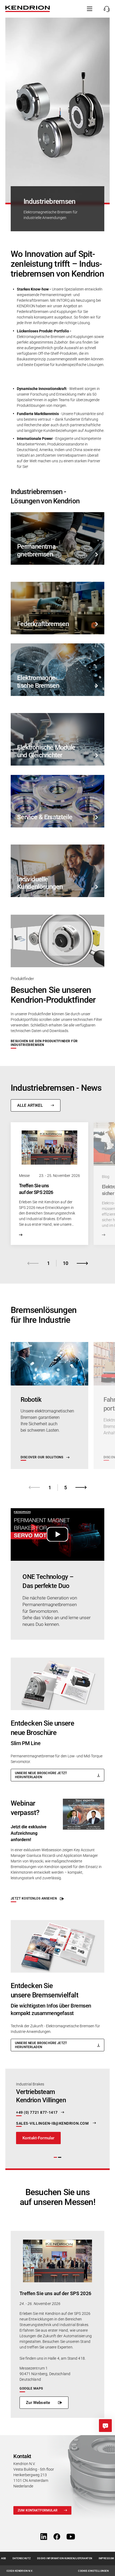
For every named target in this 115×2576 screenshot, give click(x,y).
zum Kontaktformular (38, 2510)
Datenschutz (22, 2558)
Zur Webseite (38, 2403)
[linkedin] (44, 2537)
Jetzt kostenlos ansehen (34, 1898)
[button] (55, 2157)
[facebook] (57, 2537)
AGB (4, 2558)
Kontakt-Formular (38, 2138)
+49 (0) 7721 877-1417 (37, 2113)
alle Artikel (30, 1105)
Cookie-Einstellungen (93, 2571)
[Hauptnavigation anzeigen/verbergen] (90, 9)
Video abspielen (57, 1534)
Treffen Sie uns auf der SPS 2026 (55, 2293)
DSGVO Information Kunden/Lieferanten (65, 2558)
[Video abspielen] (57, 1534)
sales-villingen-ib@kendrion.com (53, 2123)
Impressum (106, 2558)
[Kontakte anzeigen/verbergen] (105, 9)
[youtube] (71, 2537)
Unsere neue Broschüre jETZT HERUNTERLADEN (41, 1775)
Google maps (31, 2388)
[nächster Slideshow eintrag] (82, 1263)
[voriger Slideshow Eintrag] (33, 1263)
